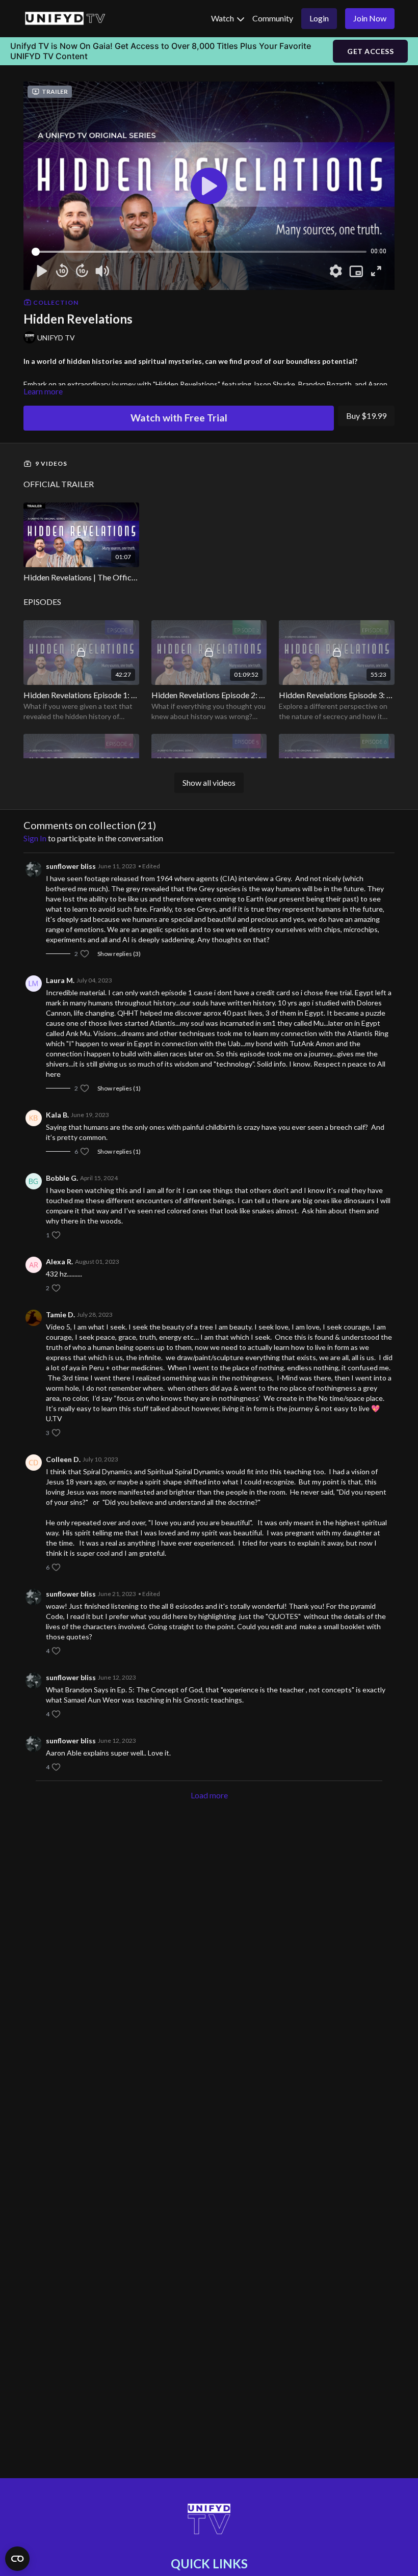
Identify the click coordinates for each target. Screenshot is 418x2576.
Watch (223, 18)
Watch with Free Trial (179, 418)
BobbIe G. (62, 1178)
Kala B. (57, 1115)
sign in (35, 838)
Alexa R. (59, 1262)
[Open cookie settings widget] (17, 2559)
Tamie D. (60, 1314)
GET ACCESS (370, 51)
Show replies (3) (119, 954)
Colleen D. (63, 1459)
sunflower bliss (71, 866)
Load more (209, 1795)
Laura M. (60, 980)
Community (273, 18)
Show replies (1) (119, 1088)
